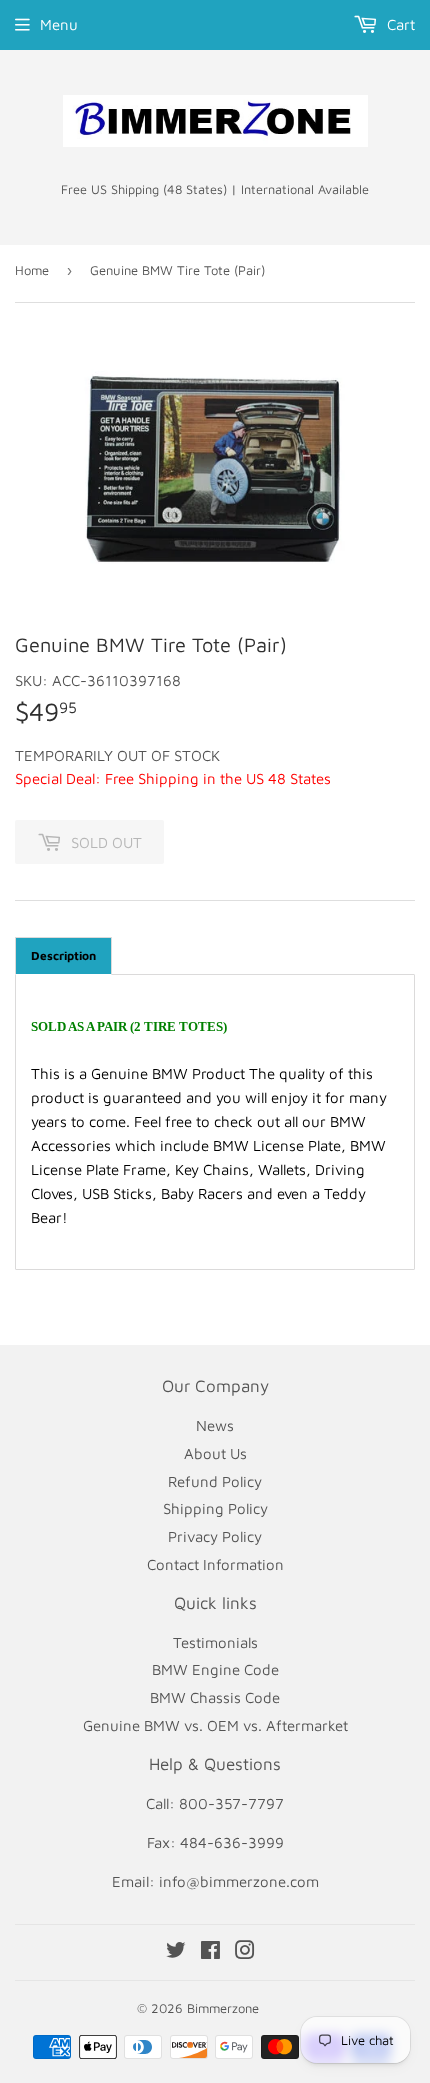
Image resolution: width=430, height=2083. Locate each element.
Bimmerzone (223, 2008)
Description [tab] (63, 955)
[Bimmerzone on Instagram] (245, 1952)
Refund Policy (215, 1481)
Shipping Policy (215, 1508)
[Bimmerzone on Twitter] (176, 1952)
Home (32, 270)
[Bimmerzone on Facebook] (210, 1952)
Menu (59, 24)
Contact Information (215, 1564)
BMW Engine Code (215, 1669)
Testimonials (215, 1642)
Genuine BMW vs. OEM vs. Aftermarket (215, 1725)
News (215, 1425)
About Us (215, 1453)
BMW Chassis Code (215, 1697)
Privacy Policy (215, 1536)
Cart (399, 24)
